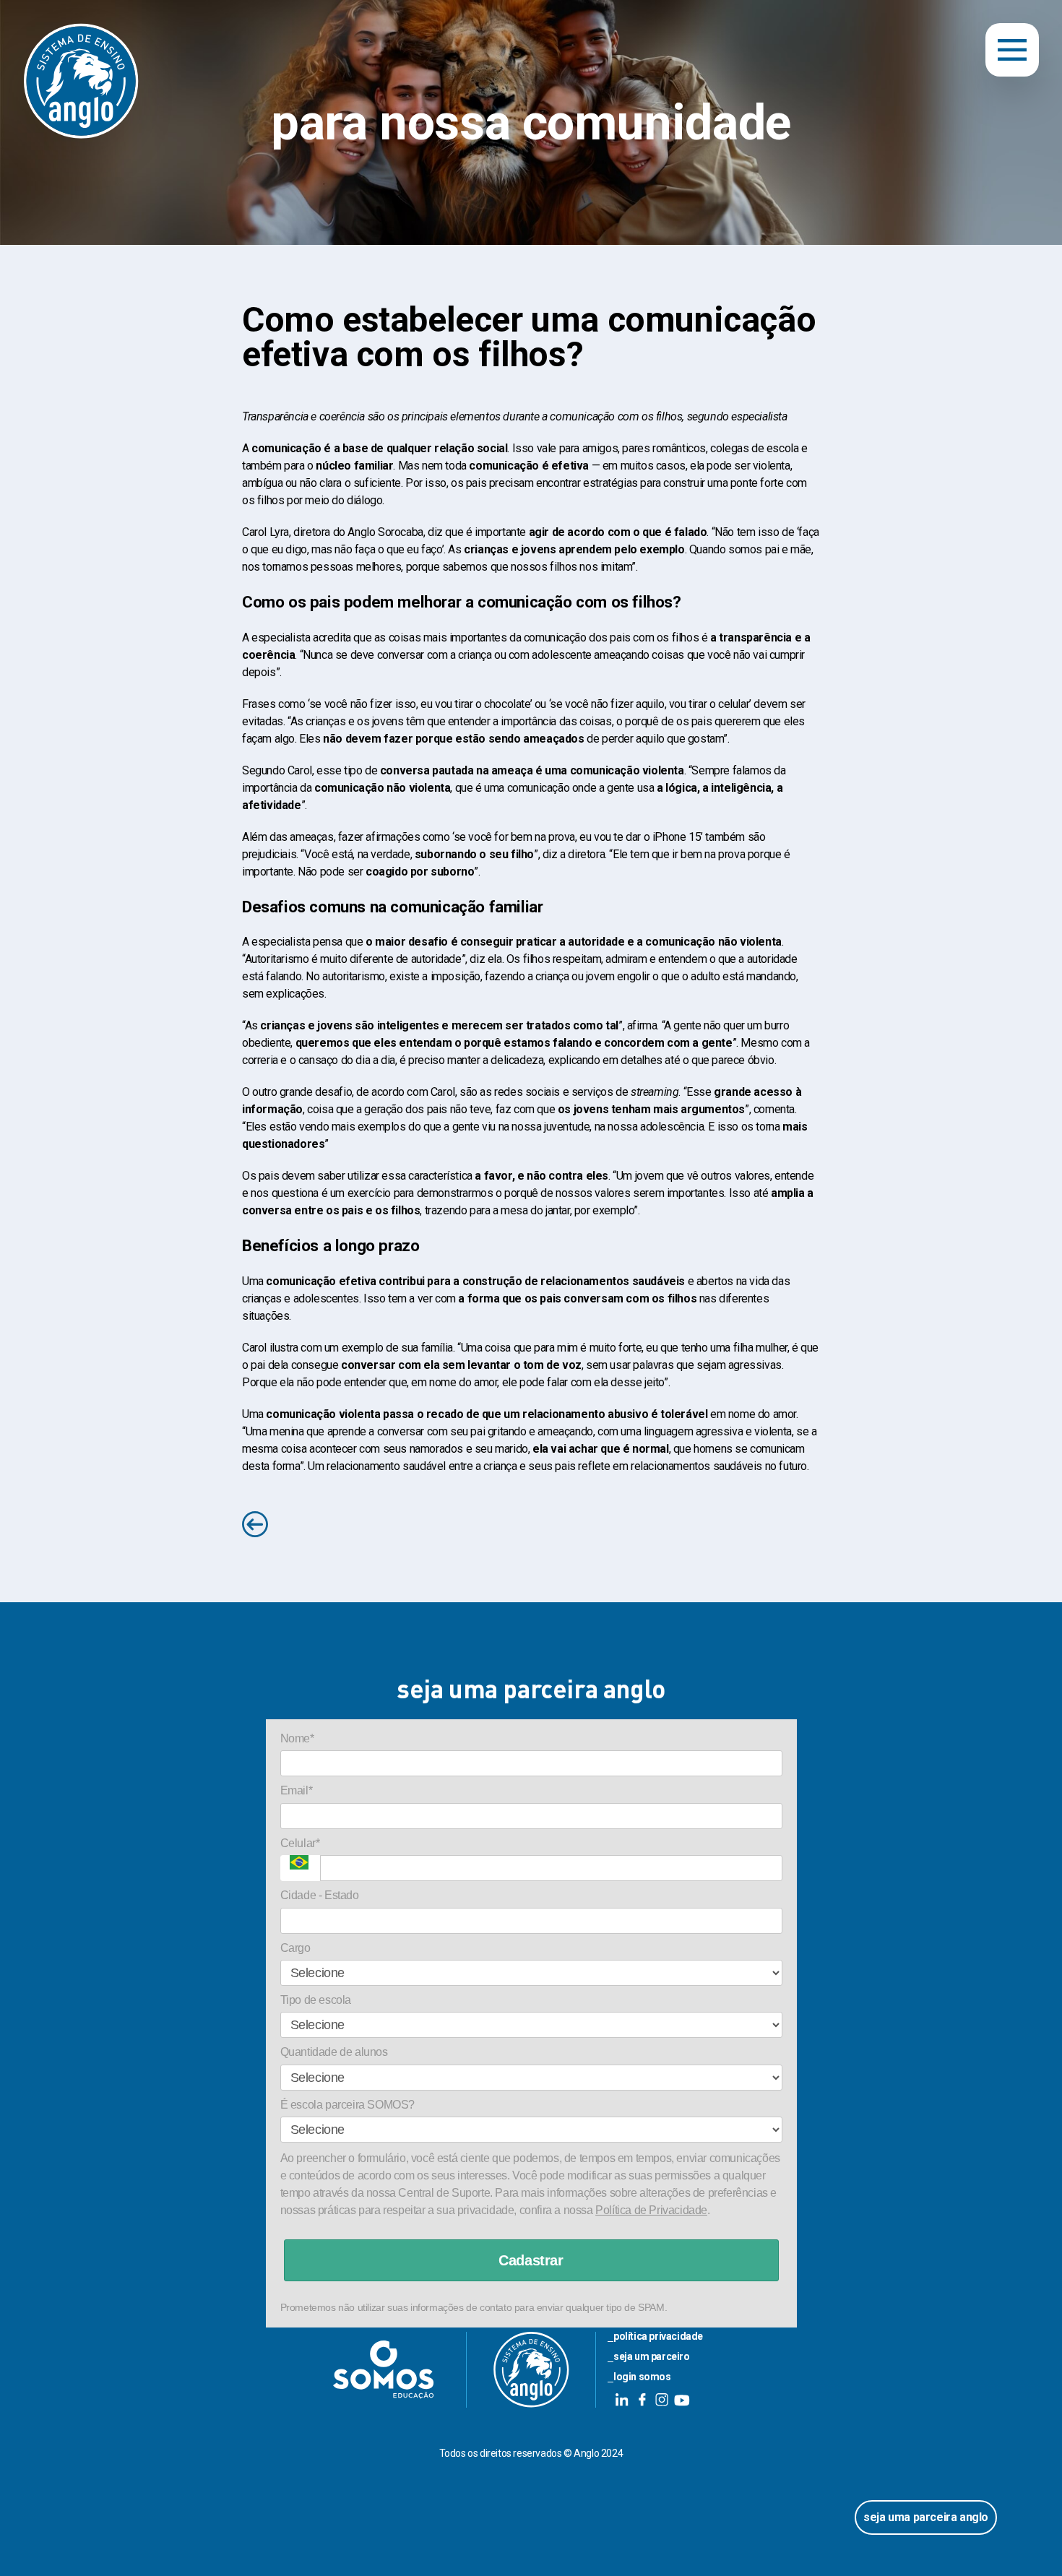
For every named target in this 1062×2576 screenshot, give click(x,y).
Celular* (300, 1843)
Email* (297, 1790)
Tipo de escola (316, 2000)
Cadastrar (531, 2260)
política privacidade (658, 2336)
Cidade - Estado (320, 1895)
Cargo (295, 1948)
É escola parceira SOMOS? (347, 2105)
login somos (642, 2377)
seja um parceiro (652, 2356)
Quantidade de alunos (334, 2052)
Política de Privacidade (651, 2210)
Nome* (297, 1738)
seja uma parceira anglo (926, 2517)
